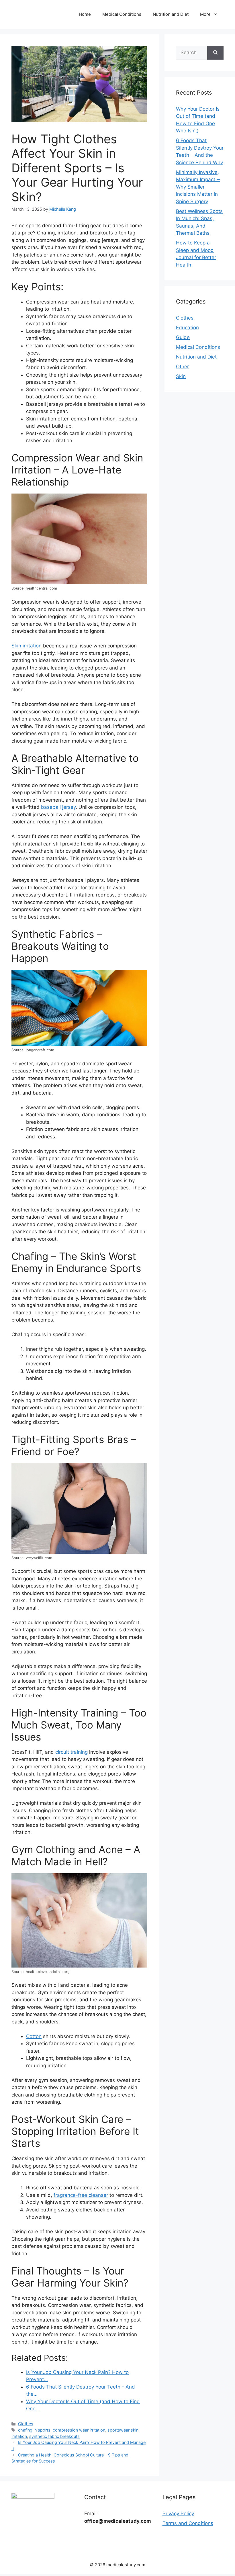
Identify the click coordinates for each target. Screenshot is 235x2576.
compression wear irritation (79, 2430)
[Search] (215, 53)
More (205, 14)
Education (187, 328)
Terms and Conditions (188, 2523)
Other (182, 367)
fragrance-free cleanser (81, 2195)
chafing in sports (34, 2430)
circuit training (72, 1752)
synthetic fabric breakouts (54, 2436)
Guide (183, 337)
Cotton (34, 2036)
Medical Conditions (122, 14)
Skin (181, 376)
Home (85, 14)
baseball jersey (58, 807)
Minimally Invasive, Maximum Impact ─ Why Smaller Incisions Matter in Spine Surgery (198, 187)
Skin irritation (27, 646)
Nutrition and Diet (171, 14)
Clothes (26, 2424)
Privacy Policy (178, 2514)
